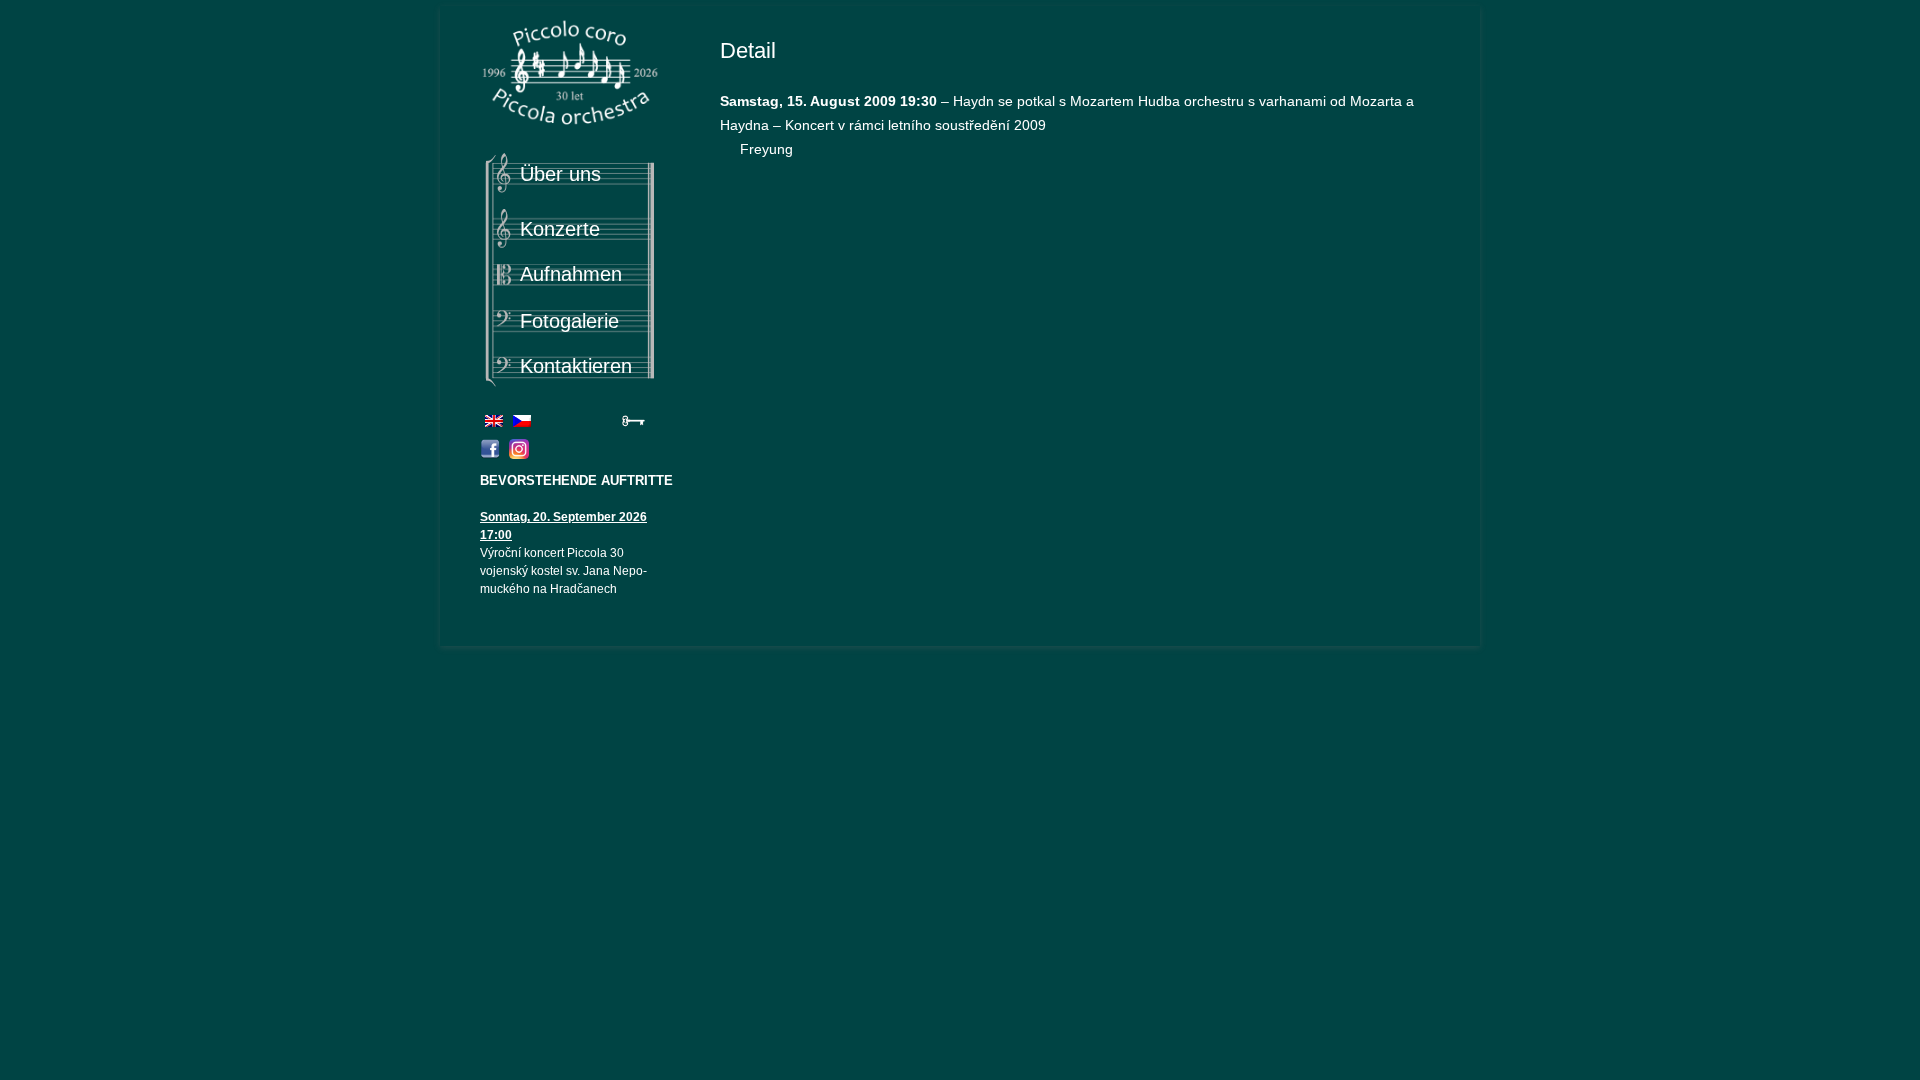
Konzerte (560, 229)
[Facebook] (492, 454)
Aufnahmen (571, 274)
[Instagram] (521, 454)
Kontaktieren (576, 366)
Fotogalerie (569, 321)
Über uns (560, 174)
